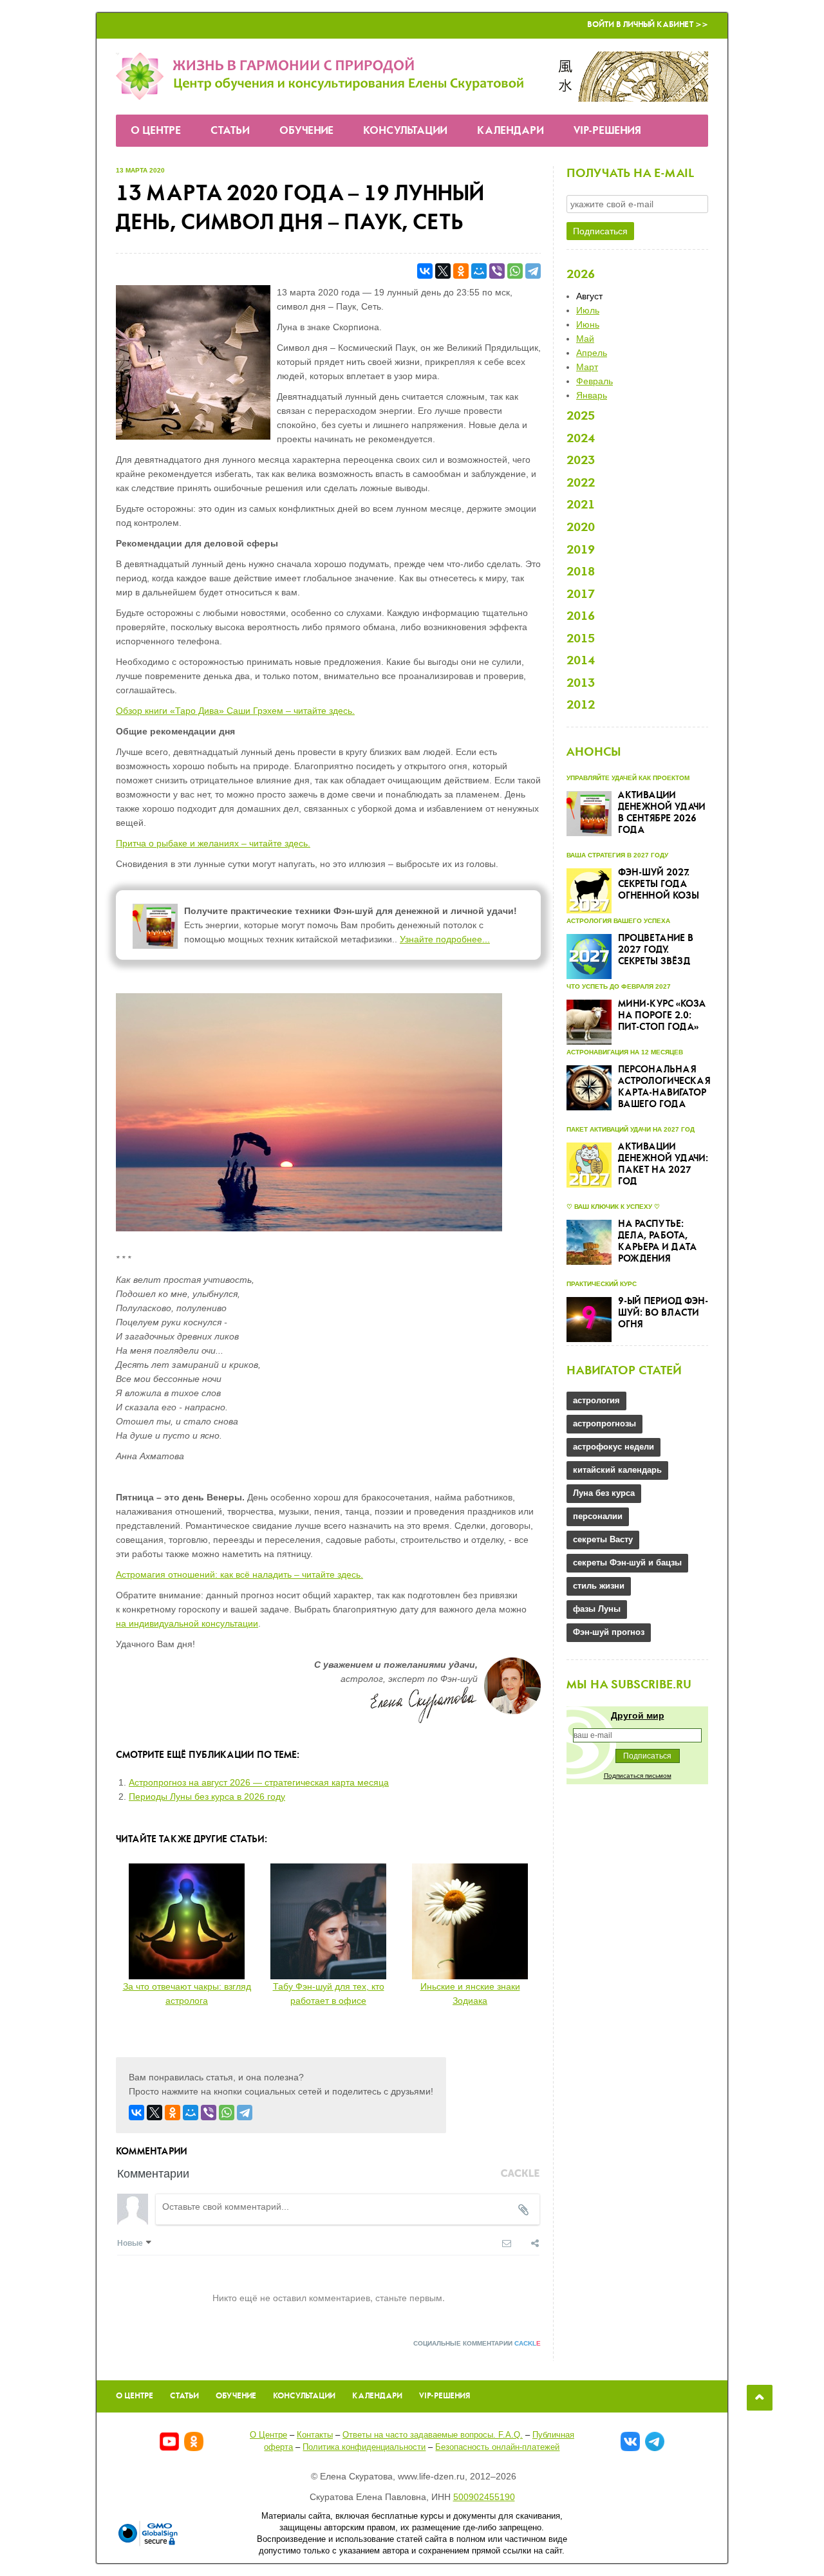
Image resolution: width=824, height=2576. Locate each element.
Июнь (588, 324)
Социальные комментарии (477, 2343)
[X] (443, 271)
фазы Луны (597, 1609)
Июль (588, 310)
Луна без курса (604, 1493)
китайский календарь (617, 1470)
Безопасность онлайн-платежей (497, 2447)
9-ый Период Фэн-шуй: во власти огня (663, 1313)
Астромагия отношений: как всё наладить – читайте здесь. (239, 1574)
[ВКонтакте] (425, 271)
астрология (596, 1400)
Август (589, 296)
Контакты (315, 2435)
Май (585, 339)
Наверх (760, 2398)
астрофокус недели (613, 1447)
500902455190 (484, 2497)
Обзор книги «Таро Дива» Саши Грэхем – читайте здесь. (235, 711)
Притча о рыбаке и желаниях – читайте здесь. (213, 843)
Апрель (592, 353)
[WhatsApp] (515, 271)
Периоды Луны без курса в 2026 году (207, 1797)
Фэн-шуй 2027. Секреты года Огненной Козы (659, 884)
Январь (592, 395)
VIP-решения (607, 131)
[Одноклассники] (461, 271)
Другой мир (638, 1715)
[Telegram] (533, 271)
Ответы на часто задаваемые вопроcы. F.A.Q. (433, 2435)
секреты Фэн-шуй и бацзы (627, 1563)
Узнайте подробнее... (445, 939)
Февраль (595, 381)
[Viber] (497, 271)
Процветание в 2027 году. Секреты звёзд (656, 950)
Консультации (405, 131)
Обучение (306, 131)
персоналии (598, 1516)
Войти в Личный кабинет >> (648, 25)
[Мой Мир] (479, 271)
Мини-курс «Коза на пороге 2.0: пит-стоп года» (662, 1016)
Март (587, 367)
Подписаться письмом (638, 1776)
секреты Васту (603, 1539)
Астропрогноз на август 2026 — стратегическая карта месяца (259, 1782)
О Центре (156, 131)
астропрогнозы (604, 1423)
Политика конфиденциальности (364, 2447)
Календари (510, 131)
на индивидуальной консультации (187, 1623)
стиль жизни (599, 1586)
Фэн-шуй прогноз (609, 1632)
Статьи (230, 131)
